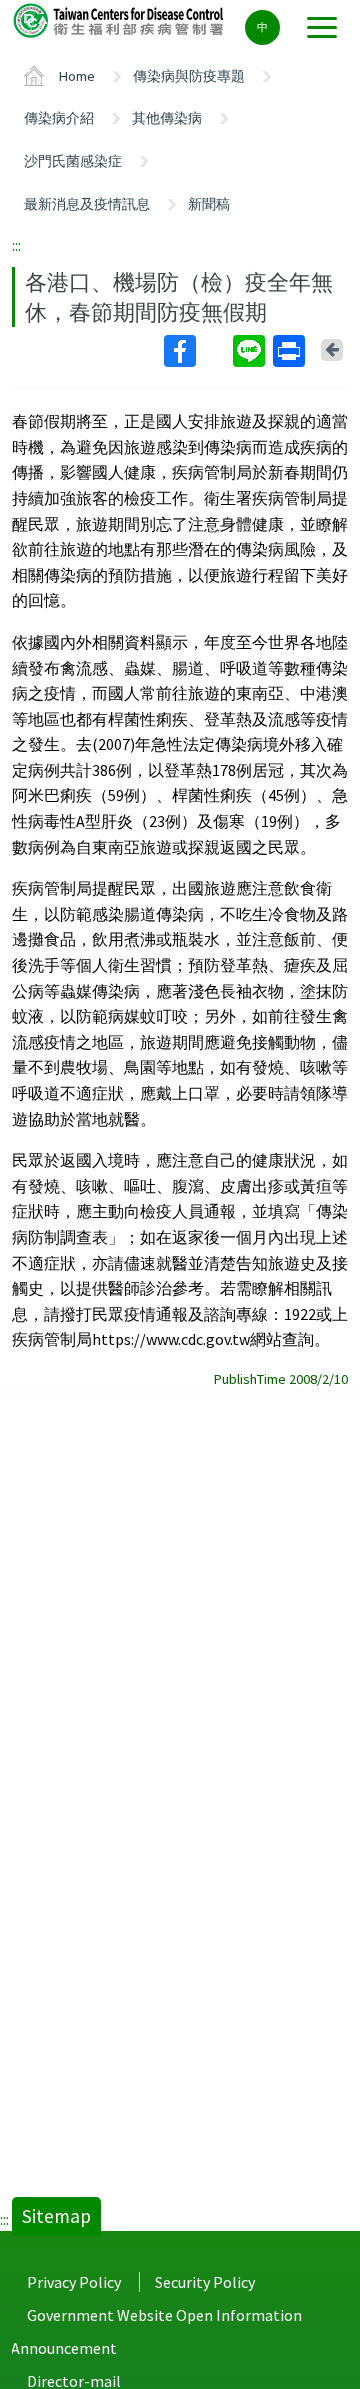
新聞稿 (209, 204)
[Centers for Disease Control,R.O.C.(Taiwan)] (120, 19)
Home (77, 76)
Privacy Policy (74, 2282)
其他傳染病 (167, 118)
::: (16, 245)
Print (291, 351)
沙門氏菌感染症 (73, 161)
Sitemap (56, 2216)
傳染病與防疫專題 (189, 76)
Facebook (196, 351)
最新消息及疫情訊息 (87, 204)
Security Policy (205, 2282)
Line (251, 351)
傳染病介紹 (59, 118)
